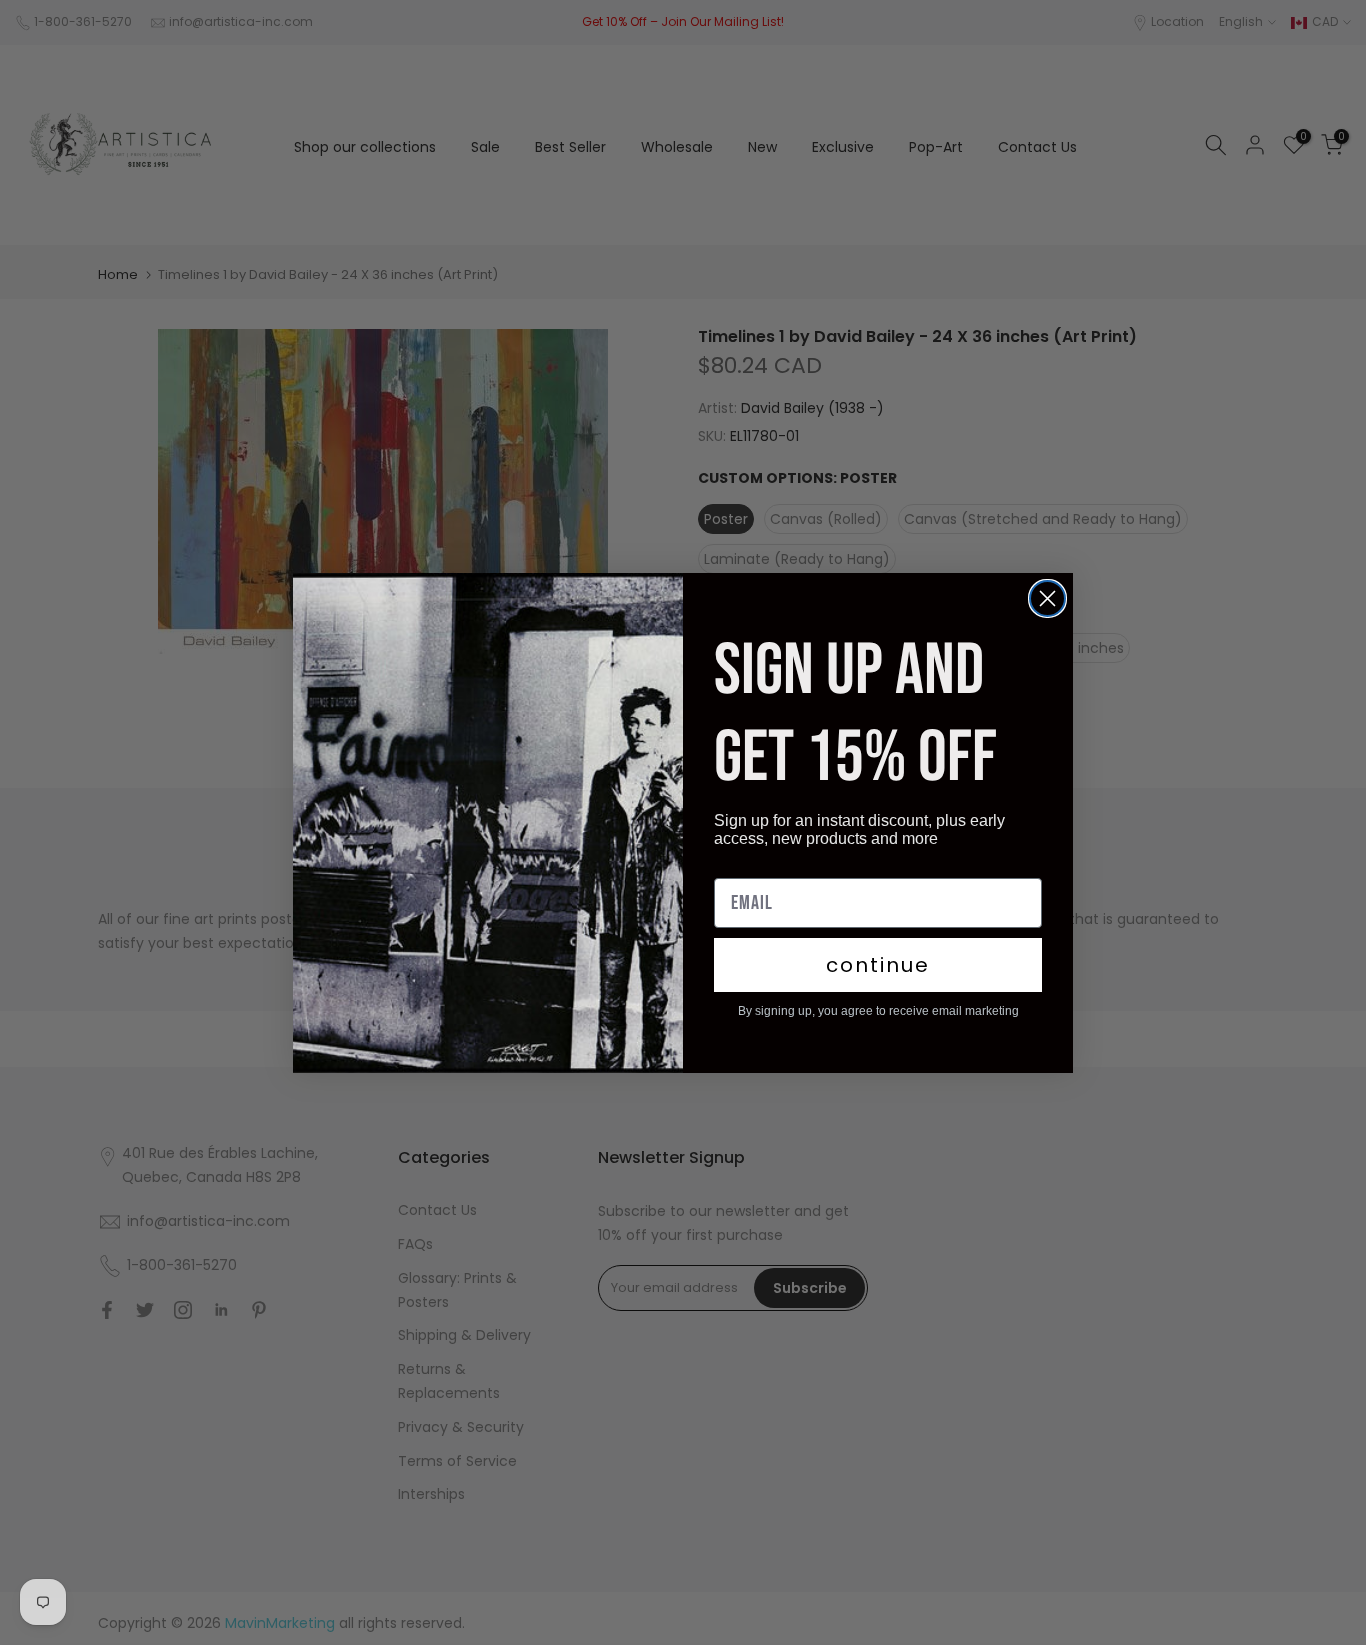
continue (878, 965)
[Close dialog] (1047, 598)
